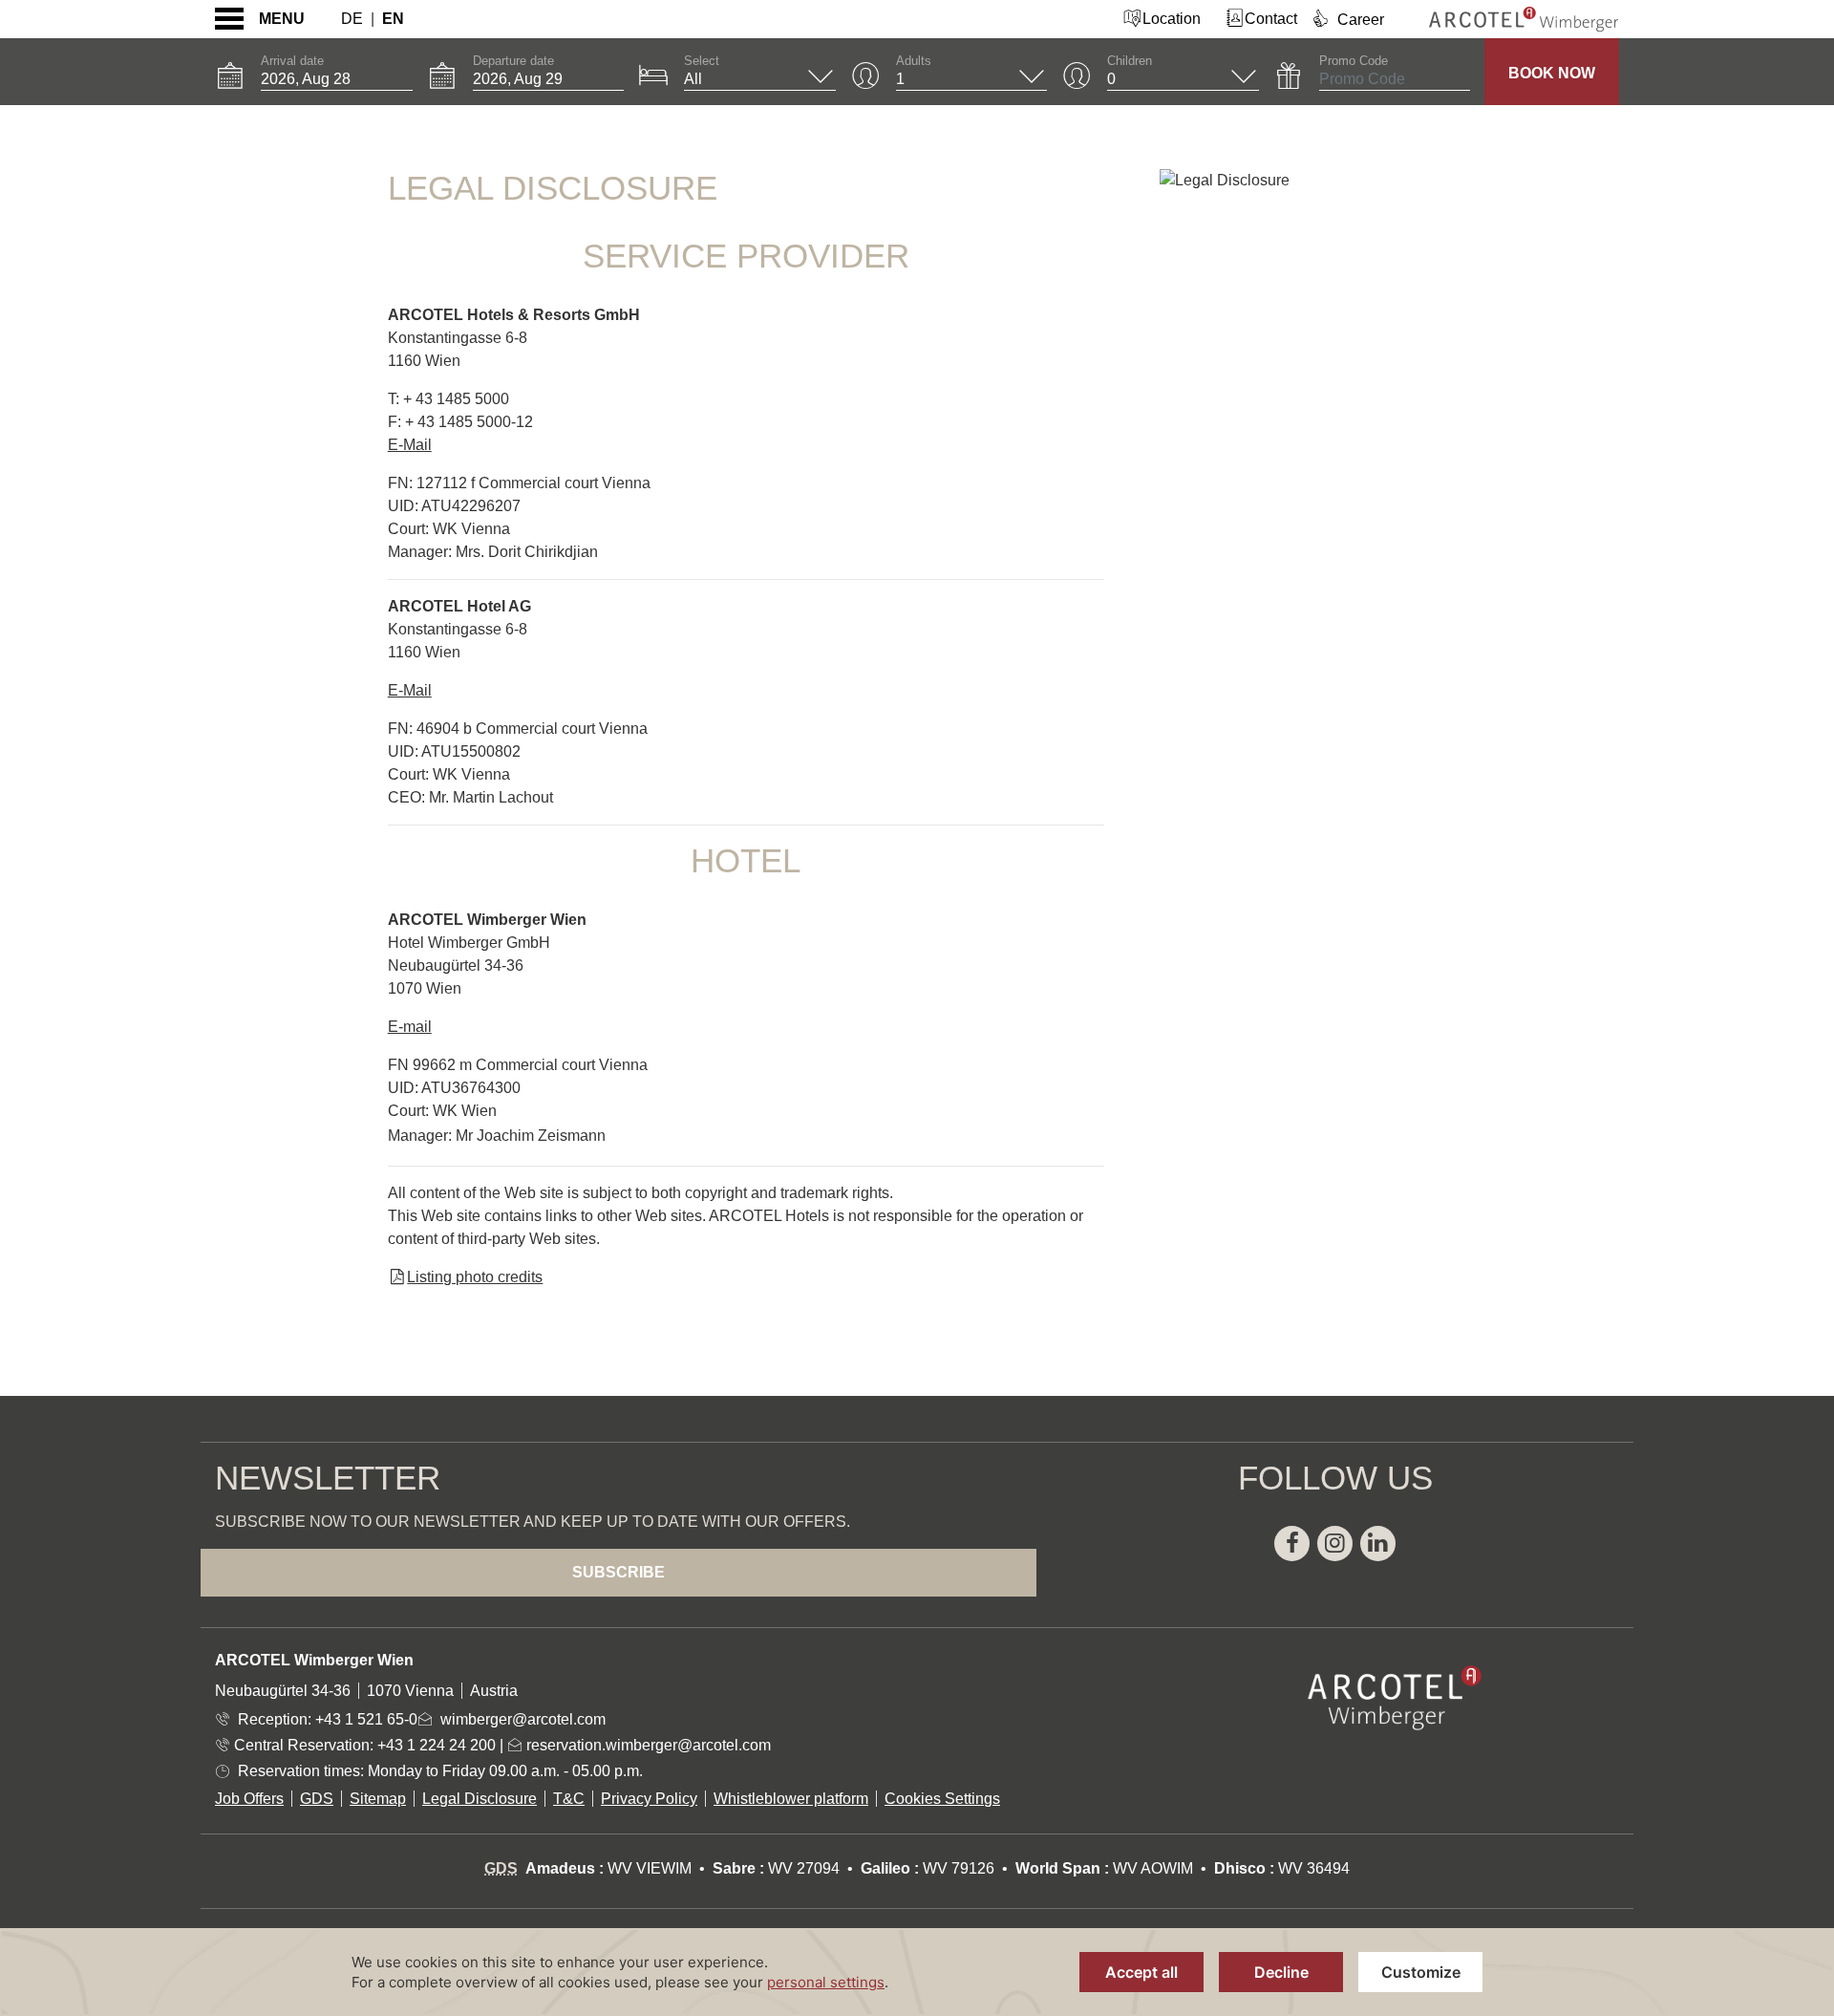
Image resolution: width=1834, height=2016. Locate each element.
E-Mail (410, 445)
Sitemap (378, 1799)
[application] (917, 1972)
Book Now (1552, 73)
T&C (569, 1799)
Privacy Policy (649, 1799)
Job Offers (249, 1799)
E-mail (410, 1027)
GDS (317, 1799)
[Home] (1509, 19)
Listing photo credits (475, 1277)
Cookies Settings (942, 1799)
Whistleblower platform (791, 1799)
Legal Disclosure (480, 1799)
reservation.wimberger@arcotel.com (647, 1745)
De (352, 19)
